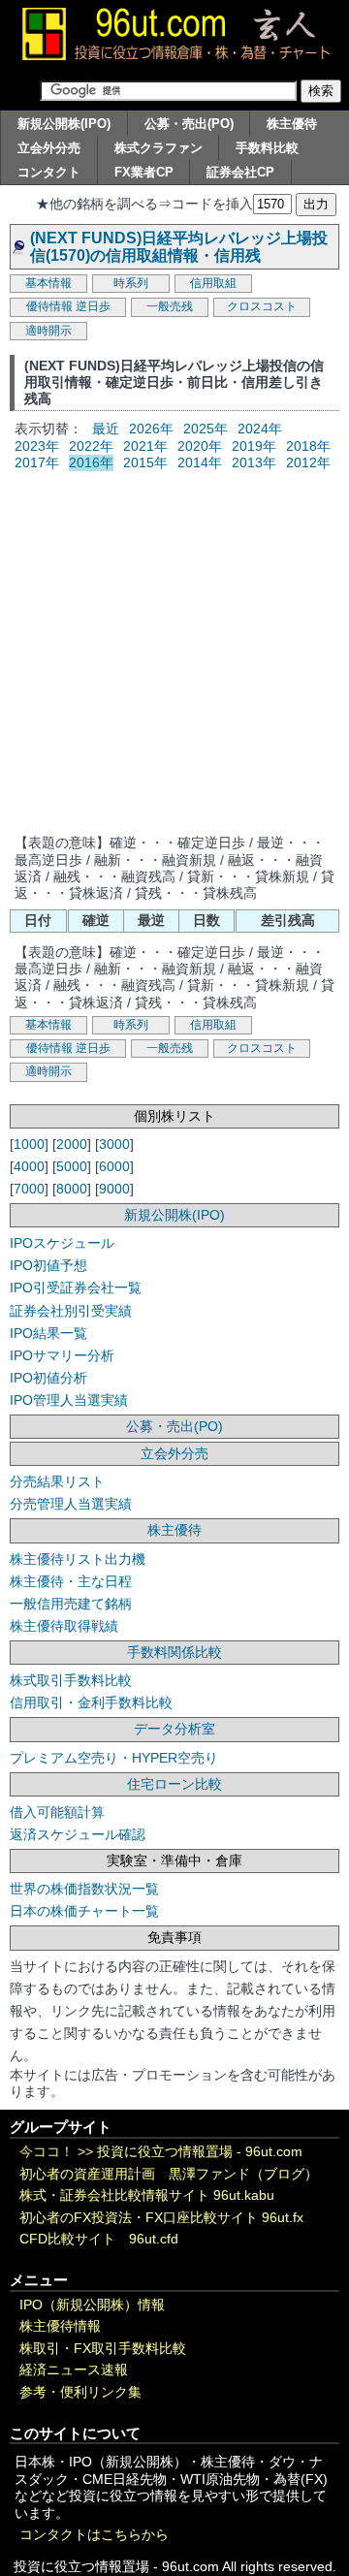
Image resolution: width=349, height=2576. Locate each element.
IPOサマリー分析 (62, 1355)
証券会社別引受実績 (71, 1311)
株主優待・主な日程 (71, 1581)
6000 (114, 1166)
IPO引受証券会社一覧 (76, 1288)
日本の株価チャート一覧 (84, 1911)
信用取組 (213, 283)
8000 (72, 1189)
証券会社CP (240, 172)
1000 (29, 1144)
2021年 (145, 446)
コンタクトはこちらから (94, 2535)
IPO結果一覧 (48, 1333)
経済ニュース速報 (74, 2370)
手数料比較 (267, 148)
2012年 (308, 462)
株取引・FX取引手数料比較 (103, 2349)
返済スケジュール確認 (78, 1834)
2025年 (206, 429)
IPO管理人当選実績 (69, 1400)
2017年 (37, 462)
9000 (114, 1189)
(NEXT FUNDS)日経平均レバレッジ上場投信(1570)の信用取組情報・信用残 (179, 246)
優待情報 (49, 306)
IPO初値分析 (48, 1378)
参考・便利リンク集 (80, 2392)
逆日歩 (93, 306)
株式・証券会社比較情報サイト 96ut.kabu (147, 2195)
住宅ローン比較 (174, 1784)
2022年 (91, 446)
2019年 (254, 446)
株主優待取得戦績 (64, 1626)
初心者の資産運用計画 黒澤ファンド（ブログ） (169, 2174)
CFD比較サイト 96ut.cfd (99, 2239)
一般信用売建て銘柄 (71, 1604)
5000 (72, 1166)
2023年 (37, 446)
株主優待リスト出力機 (78, 1559)
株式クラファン (159, 148)
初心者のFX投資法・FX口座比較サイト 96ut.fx (161, 2218)
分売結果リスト (57, 1481)
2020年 (200, 446)
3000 (114, 1144)
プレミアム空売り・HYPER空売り (114, 1758)
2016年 (91, 462)
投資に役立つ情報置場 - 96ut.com (200, 2152)
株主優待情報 (60, 2326)
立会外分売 (49, 148)
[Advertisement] (174, 651)
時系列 (131, 283)
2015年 (145, 462)
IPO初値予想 (48, 1265)
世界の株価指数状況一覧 (84, 1889)
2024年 (260, 429)
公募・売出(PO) (189, 124)
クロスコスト (262, 306)
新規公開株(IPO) (64, 124)
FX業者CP (144, 172)
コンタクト (49, 172)
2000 (72, 1144)
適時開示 (48, 331)
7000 (29, 1189)
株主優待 (292, 124)
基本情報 (48, 283)
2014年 (200, 462)
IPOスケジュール (62, 1243)
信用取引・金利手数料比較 (91, 1702)
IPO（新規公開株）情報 (92, 2305)
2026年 (151, 429)
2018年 (308, 446)
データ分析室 (174, 1729)
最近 (106, 429)
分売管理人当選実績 (71, 1504)
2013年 (254, 462)
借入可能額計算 (57, 1812)
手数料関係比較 (174, 1652)
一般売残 (170, 306)
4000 (29, 1166)
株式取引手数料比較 (71, 1680)
